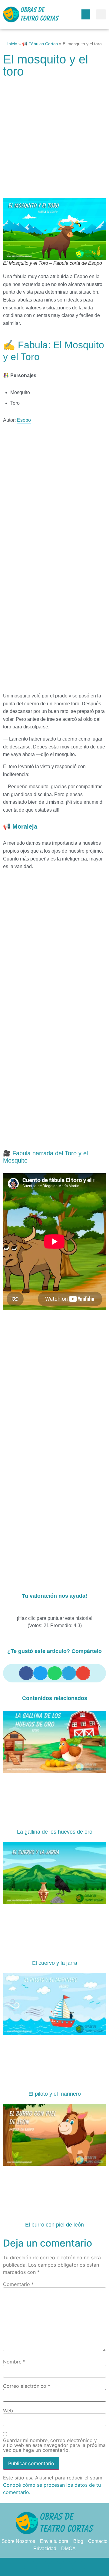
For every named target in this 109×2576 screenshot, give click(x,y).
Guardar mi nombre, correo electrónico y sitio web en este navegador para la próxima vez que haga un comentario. (54, 2445)
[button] (86, 14)
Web (8, 2411)
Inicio (12, 44)
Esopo (24, 420)
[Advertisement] (54, 141)
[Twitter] (42, 2567)
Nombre (14, 2362)
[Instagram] (67, 2567)
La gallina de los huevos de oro (55, 1832)
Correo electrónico (27, 2386)
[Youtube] (79, 2567)
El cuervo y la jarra (55, 1963)
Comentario (18, 2284)
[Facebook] (30, 2567)
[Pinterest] (54, 2567)
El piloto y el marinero (55, 2094)
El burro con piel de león (54, 2225)
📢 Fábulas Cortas (40, 44)
